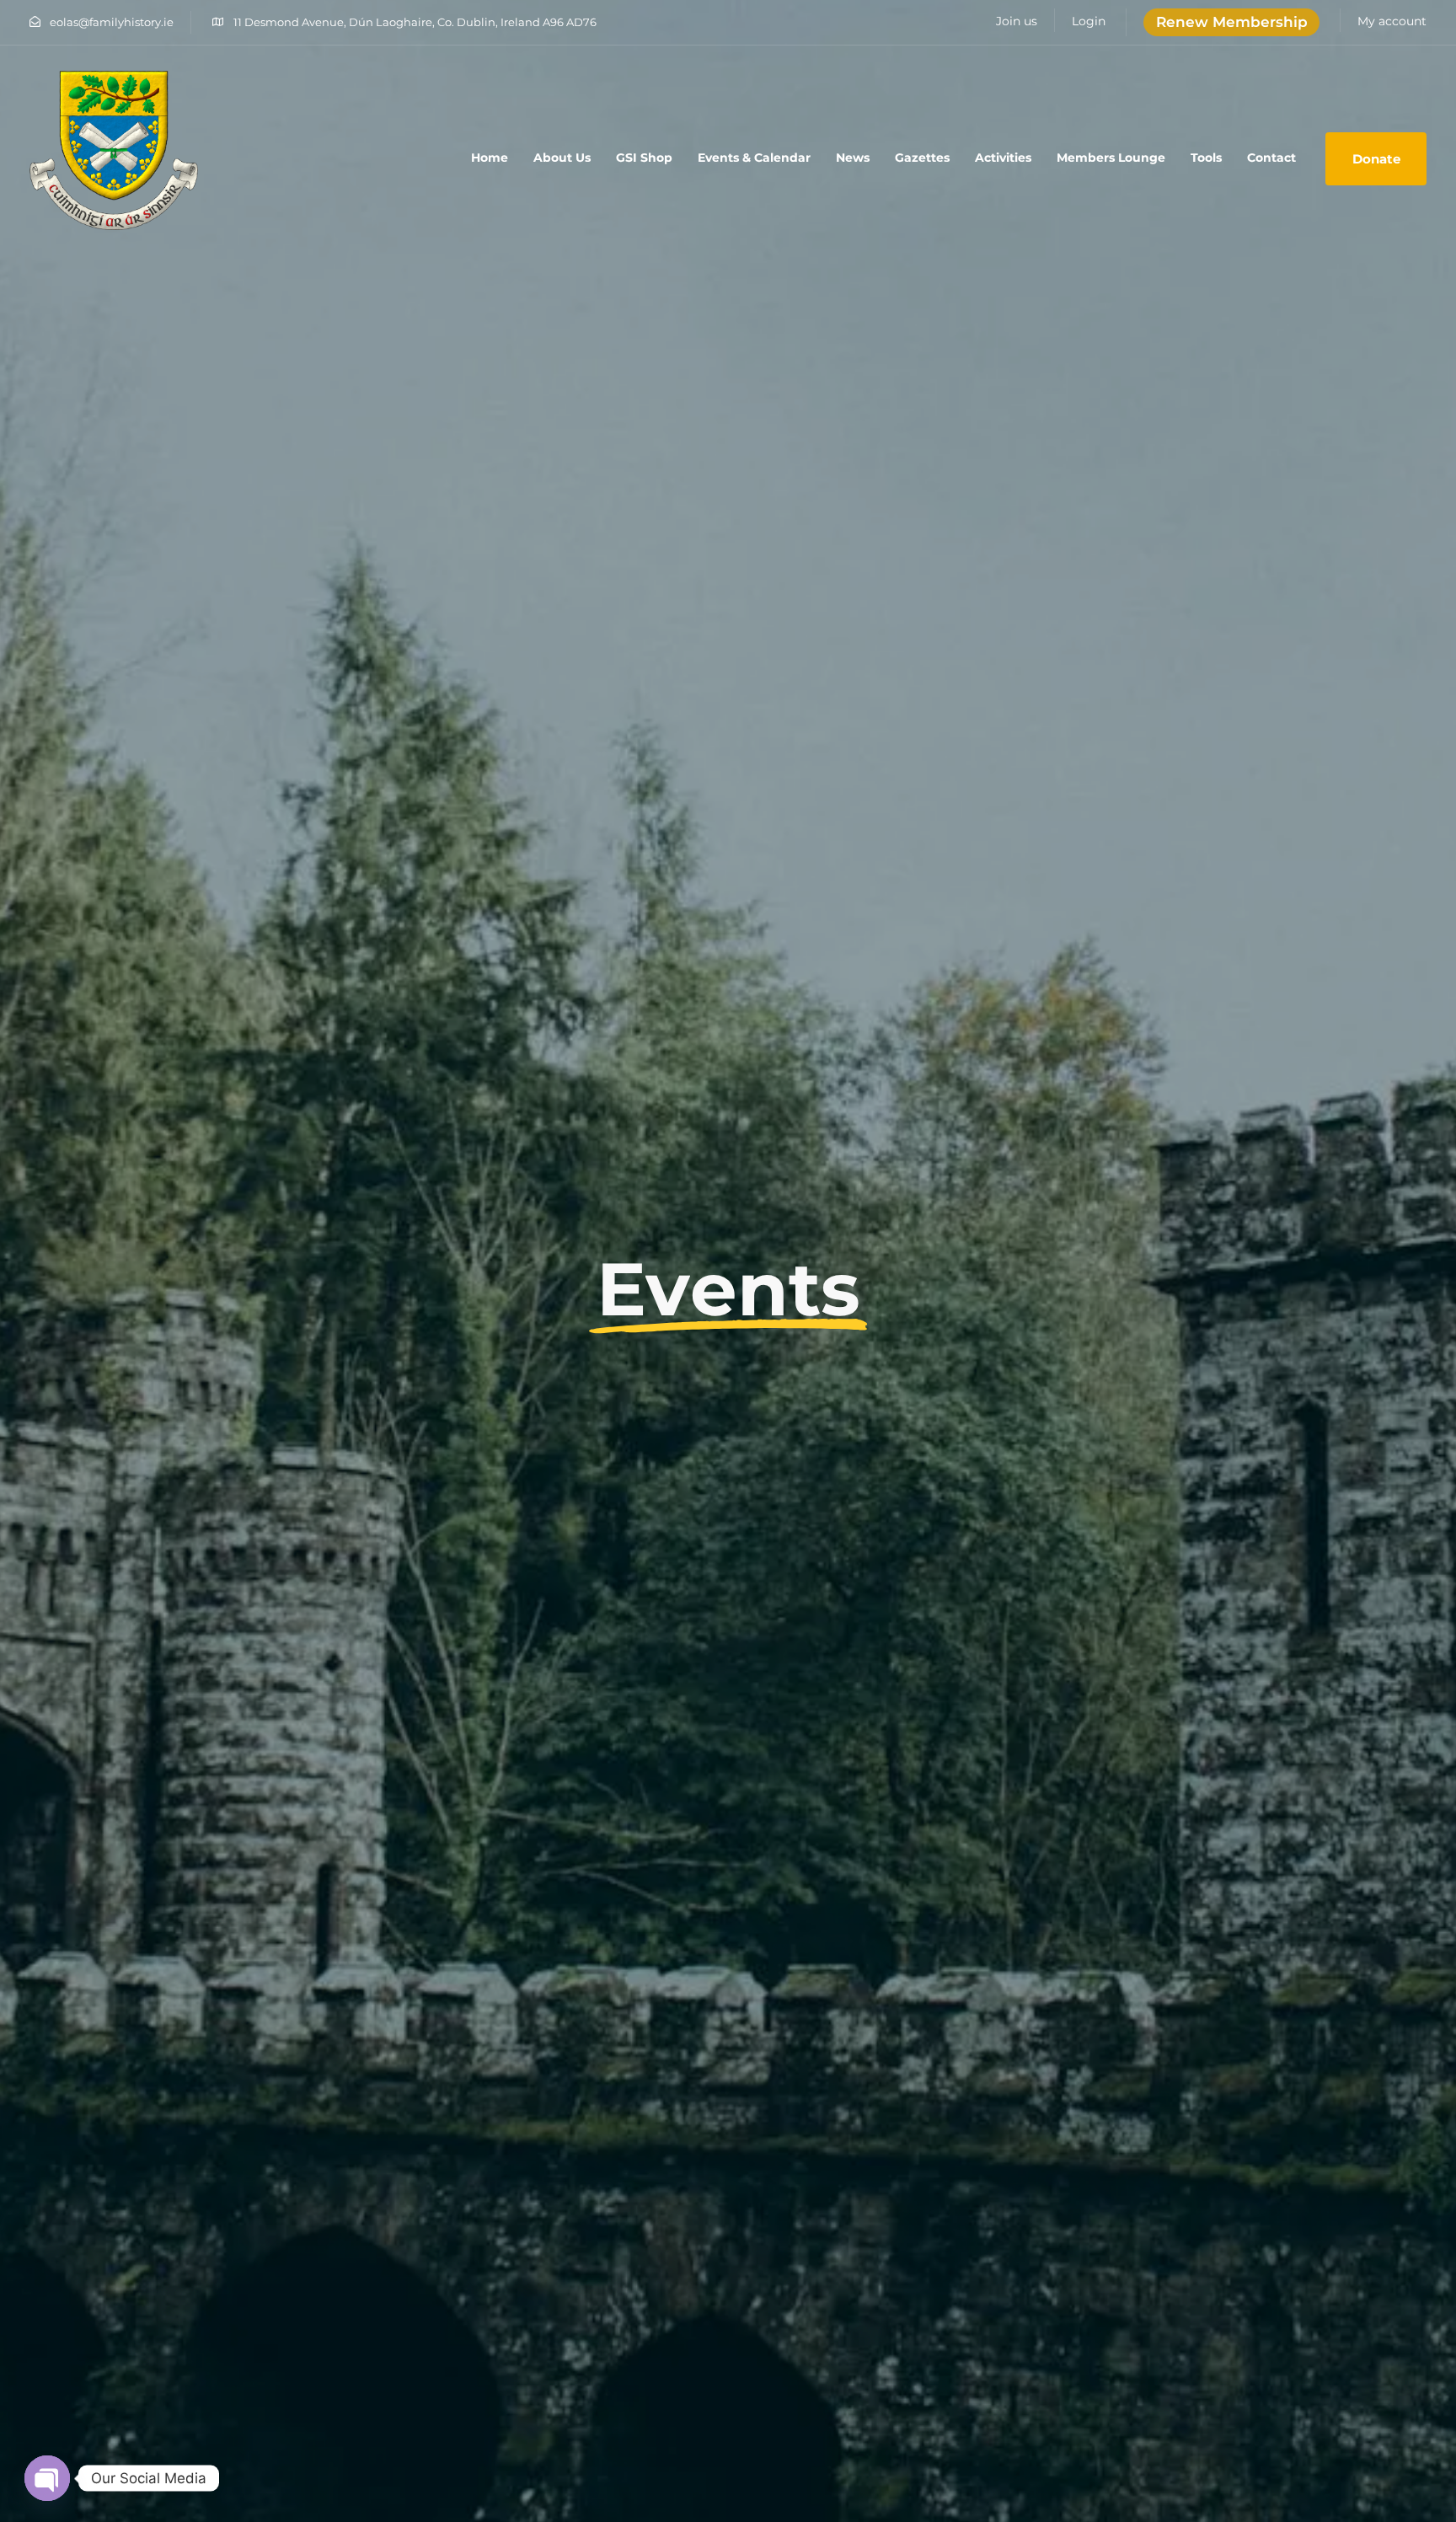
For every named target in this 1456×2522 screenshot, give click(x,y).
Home (490, 158)
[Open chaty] (47, 2478)
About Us (562, 158)
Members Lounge (1111, 158)
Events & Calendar (754, 158)
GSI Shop (644, 158)
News (853, 158)
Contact (1271, 158)
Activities (1003, 158)
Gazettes (922, 158)
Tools (1206, 158)
